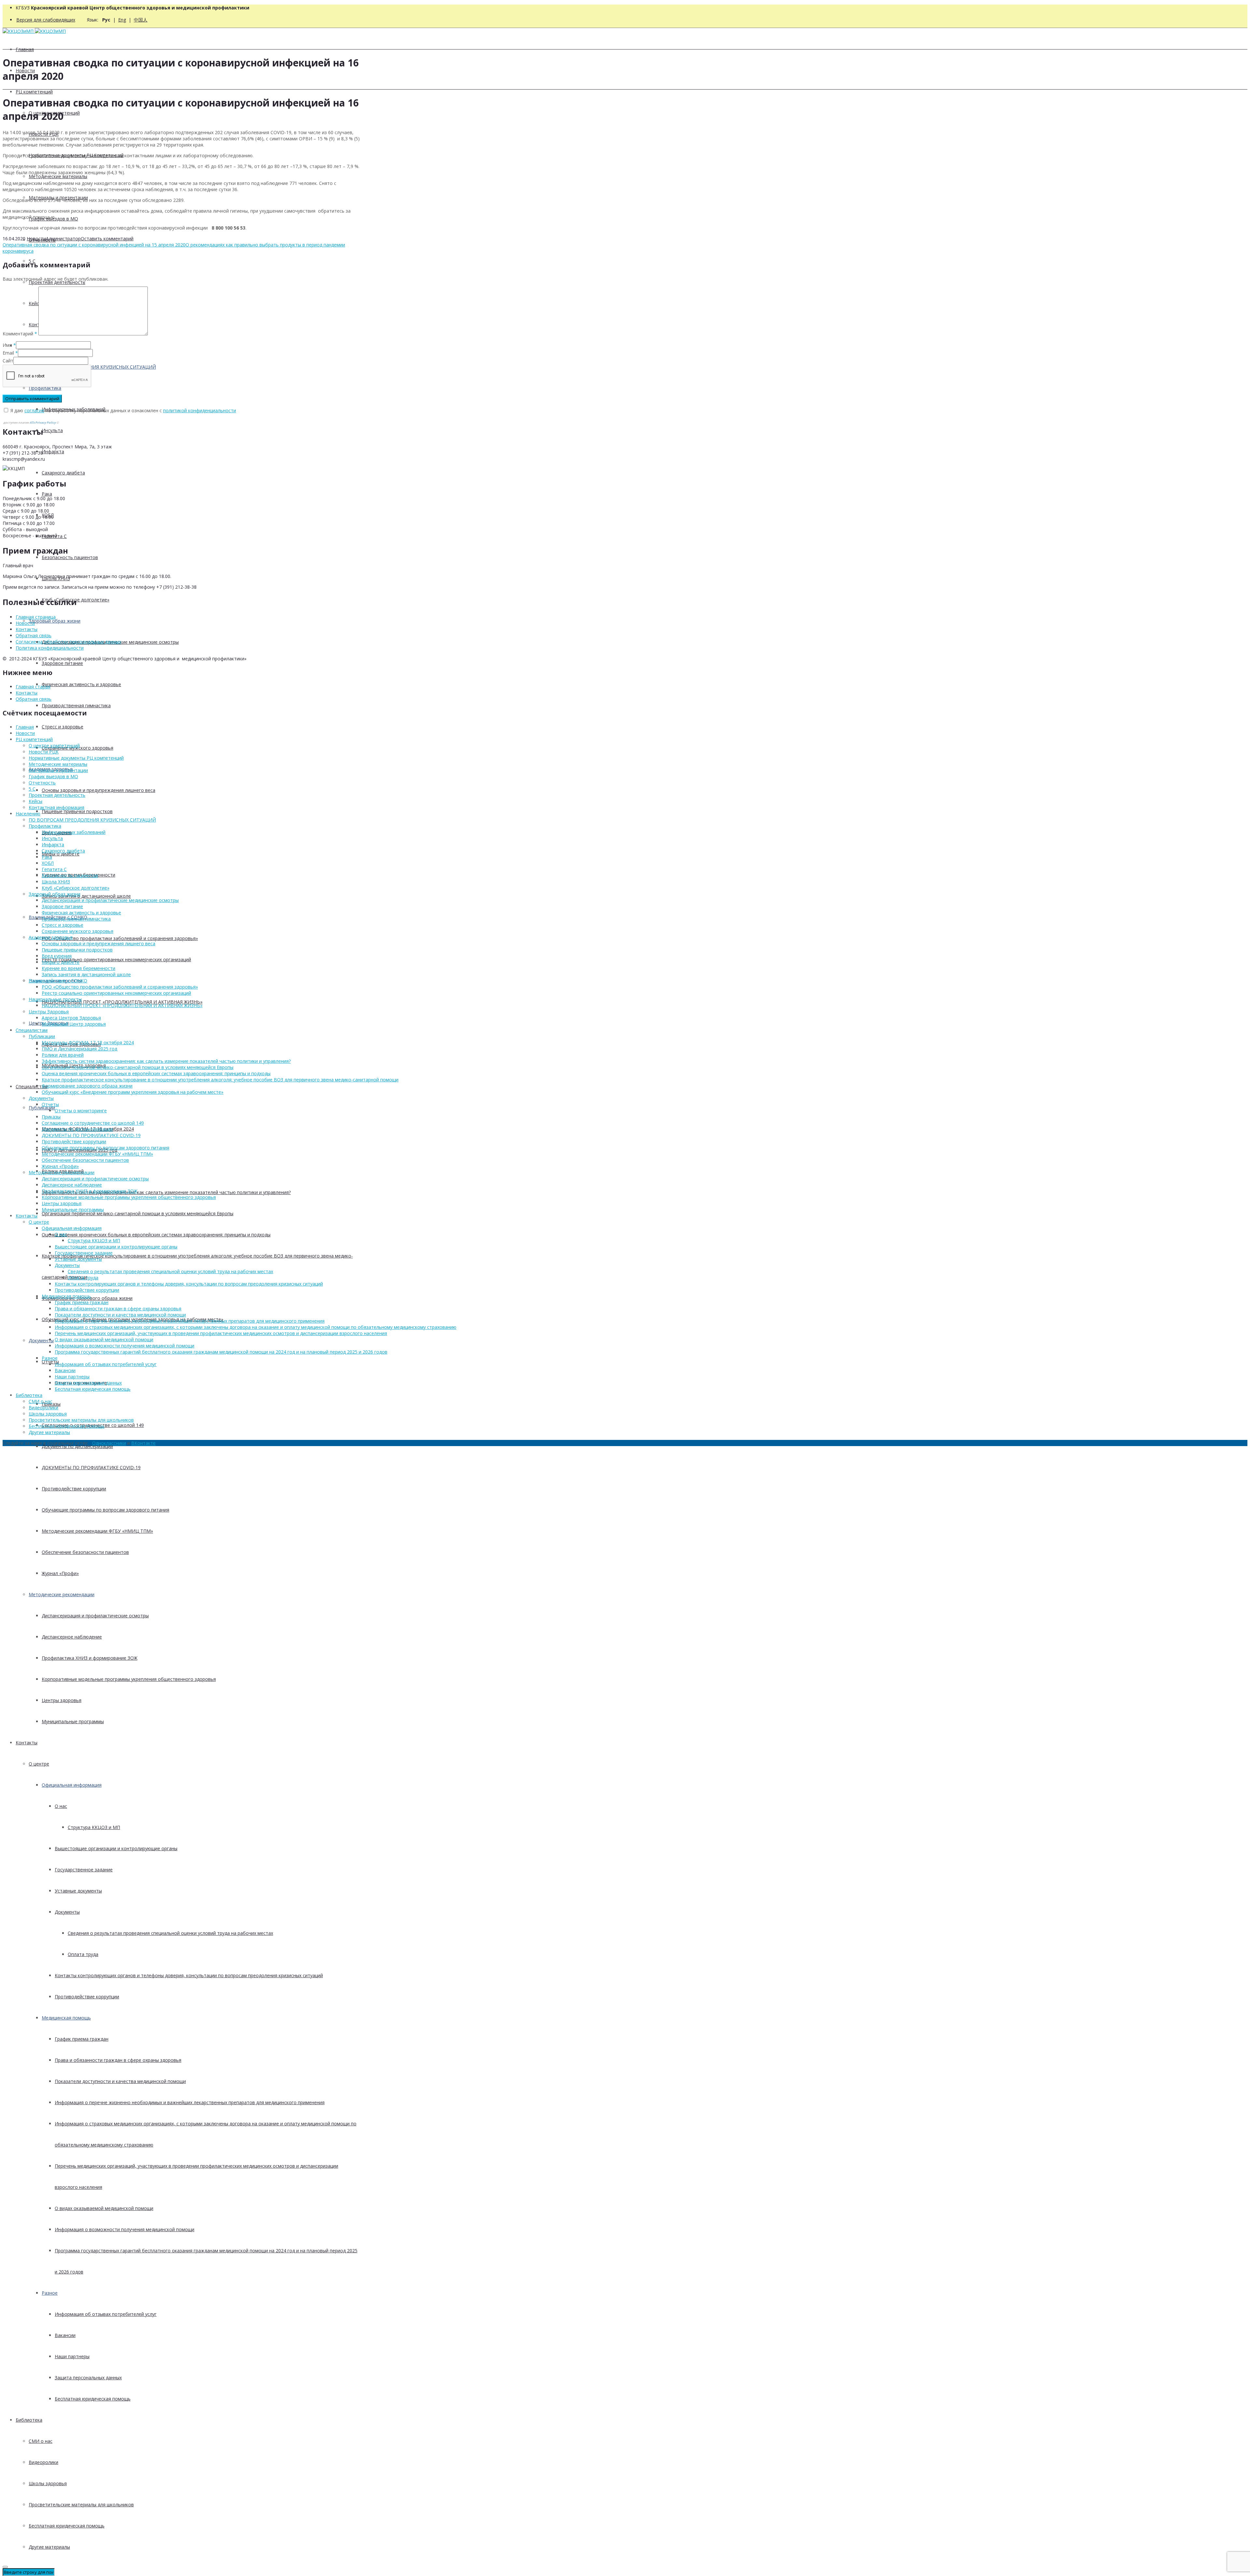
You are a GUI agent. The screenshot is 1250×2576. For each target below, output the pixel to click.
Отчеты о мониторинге (81, 1111)
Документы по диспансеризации (77, 1446)
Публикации (42, 1108)
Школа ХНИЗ (56, 882)
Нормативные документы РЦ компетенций (76, 758)
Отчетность (42, 783)
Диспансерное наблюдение (72, 1637)
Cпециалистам (32, 1086)
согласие (34, 410)
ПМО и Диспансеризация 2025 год (79, 1049)
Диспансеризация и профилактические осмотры (95, 1616)
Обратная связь (34, 635)
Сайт (8, 361)
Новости (36, 239)
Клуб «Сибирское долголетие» (76, 888)
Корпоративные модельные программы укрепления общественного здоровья (129, 1679)
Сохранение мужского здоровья (77, 931)
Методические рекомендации (62, 1594)
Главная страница (36, 617)
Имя (7, 345)
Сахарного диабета (63, 473)
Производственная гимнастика (76, 705)
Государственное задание (84, 1870)
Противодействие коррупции (74, 1489)
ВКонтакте (143, 1443)
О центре (39, 1764)
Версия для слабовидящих (46, 20)
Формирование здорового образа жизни (87, 1086)
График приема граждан (82, 2039)
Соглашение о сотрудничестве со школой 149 (93, 1123)
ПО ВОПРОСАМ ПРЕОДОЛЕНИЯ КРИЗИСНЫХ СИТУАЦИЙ (92, 820)
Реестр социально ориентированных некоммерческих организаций (116, 959)
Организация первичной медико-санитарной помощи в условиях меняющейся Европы (138, 1213)
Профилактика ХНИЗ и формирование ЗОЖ (90, 1658)
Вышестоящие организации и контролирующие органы (116, 1848)
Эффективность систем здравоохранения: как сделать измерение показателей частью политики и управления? (166, 1192)
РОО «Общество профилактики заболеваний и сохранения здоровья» (120, 938)
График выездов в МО (53, 776)
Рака (47, 494)
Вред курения (57, 956)
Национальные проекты (55, 999)
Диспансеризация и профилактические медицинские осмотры (110, 900)
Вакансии (65, 2335)
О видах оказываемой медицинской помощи (104, 2208)
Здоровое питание (62, 663)
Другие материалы (49, 2547)
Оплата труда (83, 1954)
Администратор (63, 239)
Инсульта (52, 430)
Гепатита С (54, 869)
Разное (50, 2293)
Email (8, 353)
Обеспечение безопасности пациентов (85, 1552)
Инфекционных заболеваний (74, 832)
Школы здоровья (48, 2483)
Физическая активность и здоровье (81, 684)
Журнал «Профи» (60, 1573)
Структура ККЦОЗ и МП (94, 1827)
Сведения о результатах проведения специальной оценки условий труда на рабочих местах (170, 1933)
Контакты (27, 1743)
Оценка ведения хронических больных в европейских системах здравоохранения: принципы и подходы (156, 1235)
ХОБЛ (48, 863)
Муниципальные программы (73, 1721)
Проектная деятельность (57, 282)
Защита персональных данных (88, 2378)
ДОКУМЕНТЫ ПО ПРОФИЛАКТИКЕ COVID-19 (91, 1467)
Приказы (51, 1117)
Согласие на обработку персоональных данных (68, 642)
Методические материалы (58, 176)
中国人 (141, 20)
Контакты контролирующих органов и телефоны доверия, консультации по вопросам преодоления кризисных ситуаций (189, 1975)
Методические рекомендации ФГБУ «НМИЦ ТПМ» (97, 1531)
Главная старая (33, 687)
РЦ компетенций (34, 92)
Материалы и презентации (58, 770)
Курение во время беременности (78, 968)
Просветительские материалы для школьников (81, 2505)
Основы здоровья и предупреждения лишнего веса (98, 790)
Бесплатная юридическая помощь (93, 2399)
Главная (25, 49)
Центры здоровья (62, 1700)
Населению (28, 814)
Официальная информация (72, 1785)
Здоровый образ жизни (55, 621)
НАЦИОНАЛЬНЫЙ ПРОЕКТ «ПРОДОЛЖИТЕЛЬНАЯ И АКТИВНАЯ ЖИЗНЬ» (122, 1002)
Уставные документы (78, 1891)
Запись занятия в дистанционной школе (86, 896)
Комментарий (20, 334)
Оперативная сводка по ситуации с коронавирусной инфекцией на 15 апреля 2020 (94, 245)
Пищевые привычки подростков (77, 811)
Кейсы (35, 801)
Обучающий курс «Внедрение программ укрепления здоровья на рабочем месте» (132, 1092)
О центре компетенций (54, 746)
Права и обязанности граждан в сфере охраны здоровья (118, 2060)
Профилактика (45, 826)
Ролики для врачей (63, 1055)
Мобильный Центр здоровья (74, 1024)
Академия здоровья (51, 937)
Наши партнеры (72, 2356)
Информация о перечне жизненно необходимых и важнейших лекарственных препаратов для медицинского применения (190, 2102)
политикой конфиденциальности (200, 410)
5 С (32, 789)
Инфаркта (53, 451)
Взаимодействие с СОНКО (58, 981)
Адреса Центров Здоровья (71, 1018)
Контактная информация (56, 807)
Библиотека (29, 2420)
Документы (41, 1340)
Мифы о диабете (61, 962)
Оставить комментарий (107, 239)
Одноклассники (109, 1443)
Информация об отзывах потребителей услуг (106, 2314)
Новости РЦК (44, 752)
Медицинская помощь (66, 2018)
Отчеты (50, 1104)
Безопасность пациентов (70, 557)
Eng (122, 20)
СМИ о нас (41, 2441)
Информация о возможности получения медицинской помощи (125, 2229)
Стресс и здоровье (62, 727)
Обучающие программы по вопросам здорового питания (105, 1510)
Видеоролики (43, 2462)
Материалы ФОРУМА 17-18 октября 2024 (88, 1042)
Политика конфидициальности (50, 648)
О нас (61, 1806)
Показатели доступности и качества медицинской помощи (120, 2081)
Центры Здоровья (49, 1012)
